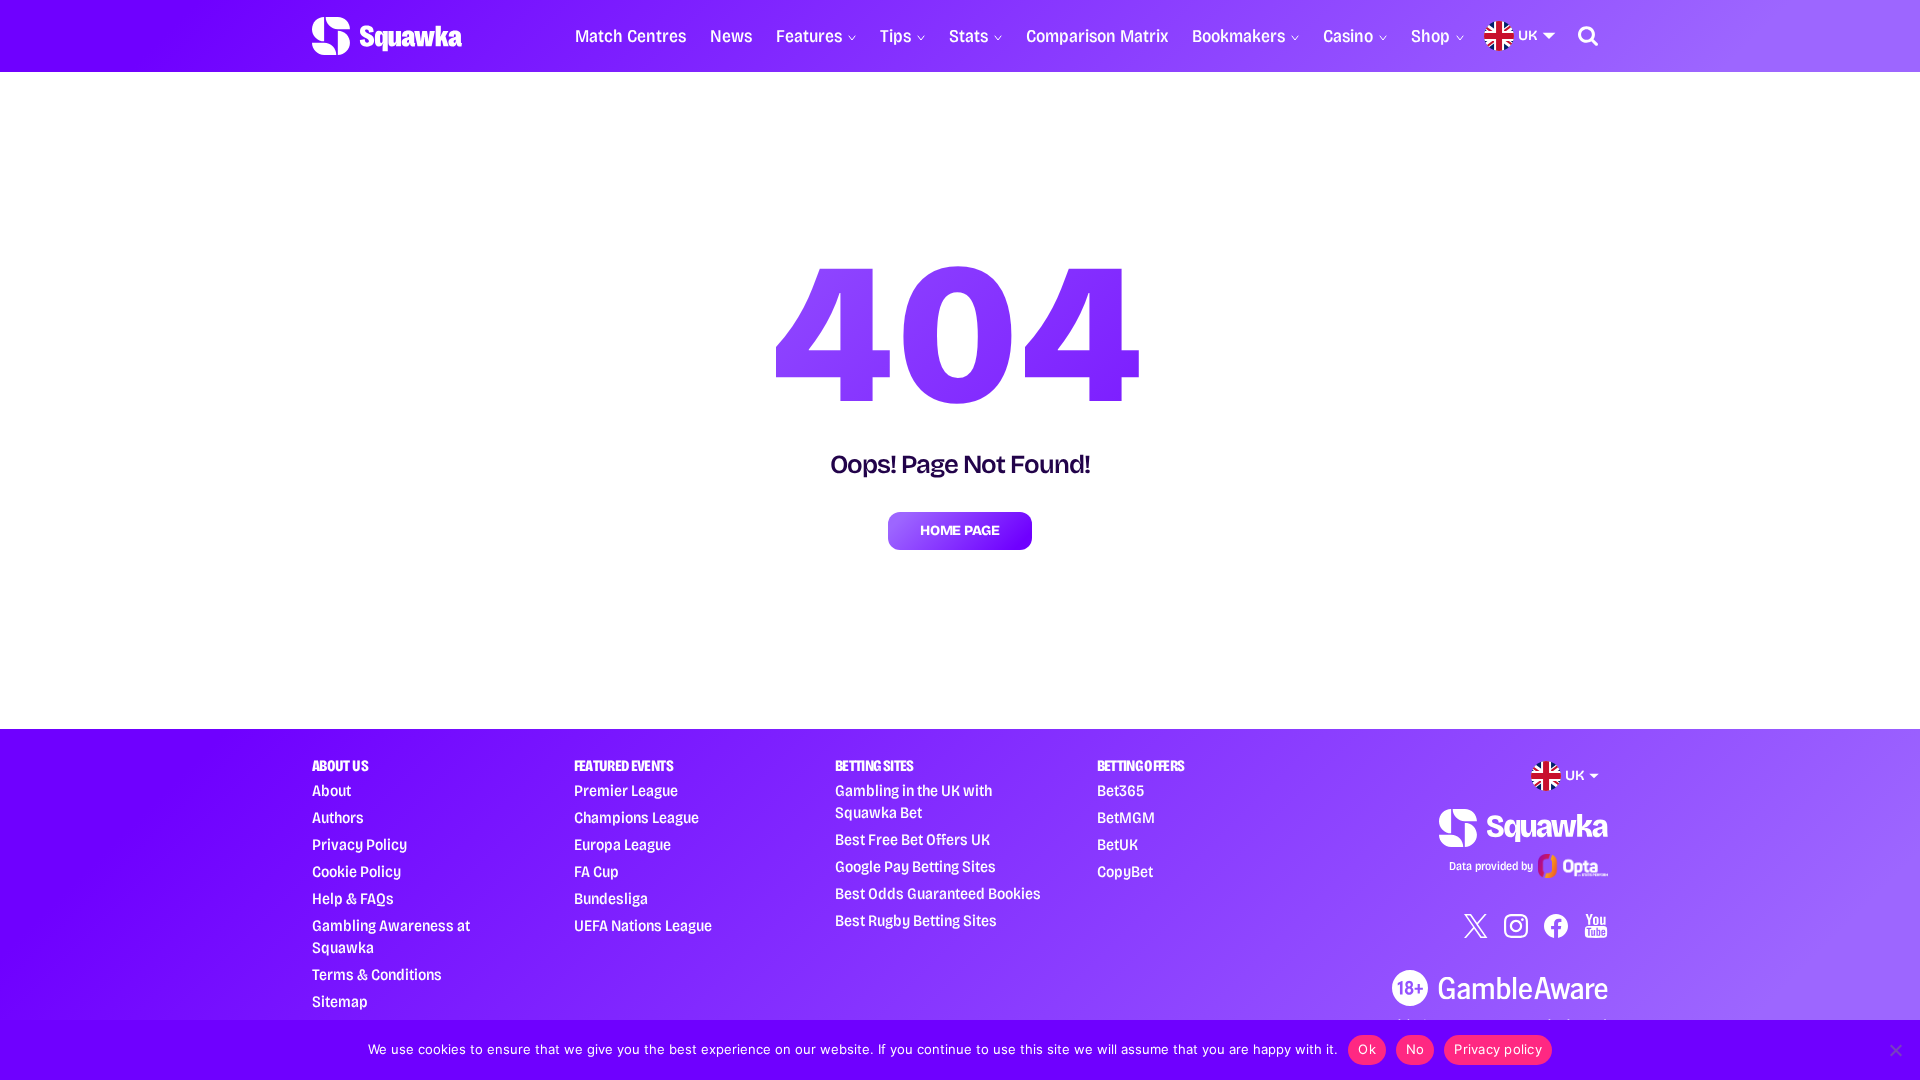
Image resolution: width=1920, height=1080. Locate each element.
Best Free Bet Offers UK (912, 839)
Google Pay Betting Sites (915, 866)
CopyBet (1125, 871)
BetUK (1117, 844)
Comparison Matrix (1097, 36)
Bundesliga (611, 898)
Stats (968, 36)
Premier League (626, 790)
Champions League (636, 817)
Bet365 (1120, 790)
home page (959, 530)
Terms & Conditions (377, 974)
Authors (338, 817)
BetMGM (1126, 817)
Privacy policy (1498, 1049)
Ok (1367, 1049)
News (731, 36)
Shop (1430, 36)
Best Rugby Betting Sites (916, 920)
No (1415, 1049)
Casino (1348, 36)
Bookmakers (1238, 36)
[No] (1895, 1050)
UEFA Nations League (643, 925)
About (331, 790)
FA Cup (596, 871)
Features (809, 36)
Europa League (622, 844)
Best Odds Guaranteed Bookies (938, 893)
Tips (895, 36)
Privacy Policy (359, 844)
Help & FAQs (353, 898)
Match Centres (630, 36)
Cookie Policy (356, 871)
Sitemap (340, 1001)
